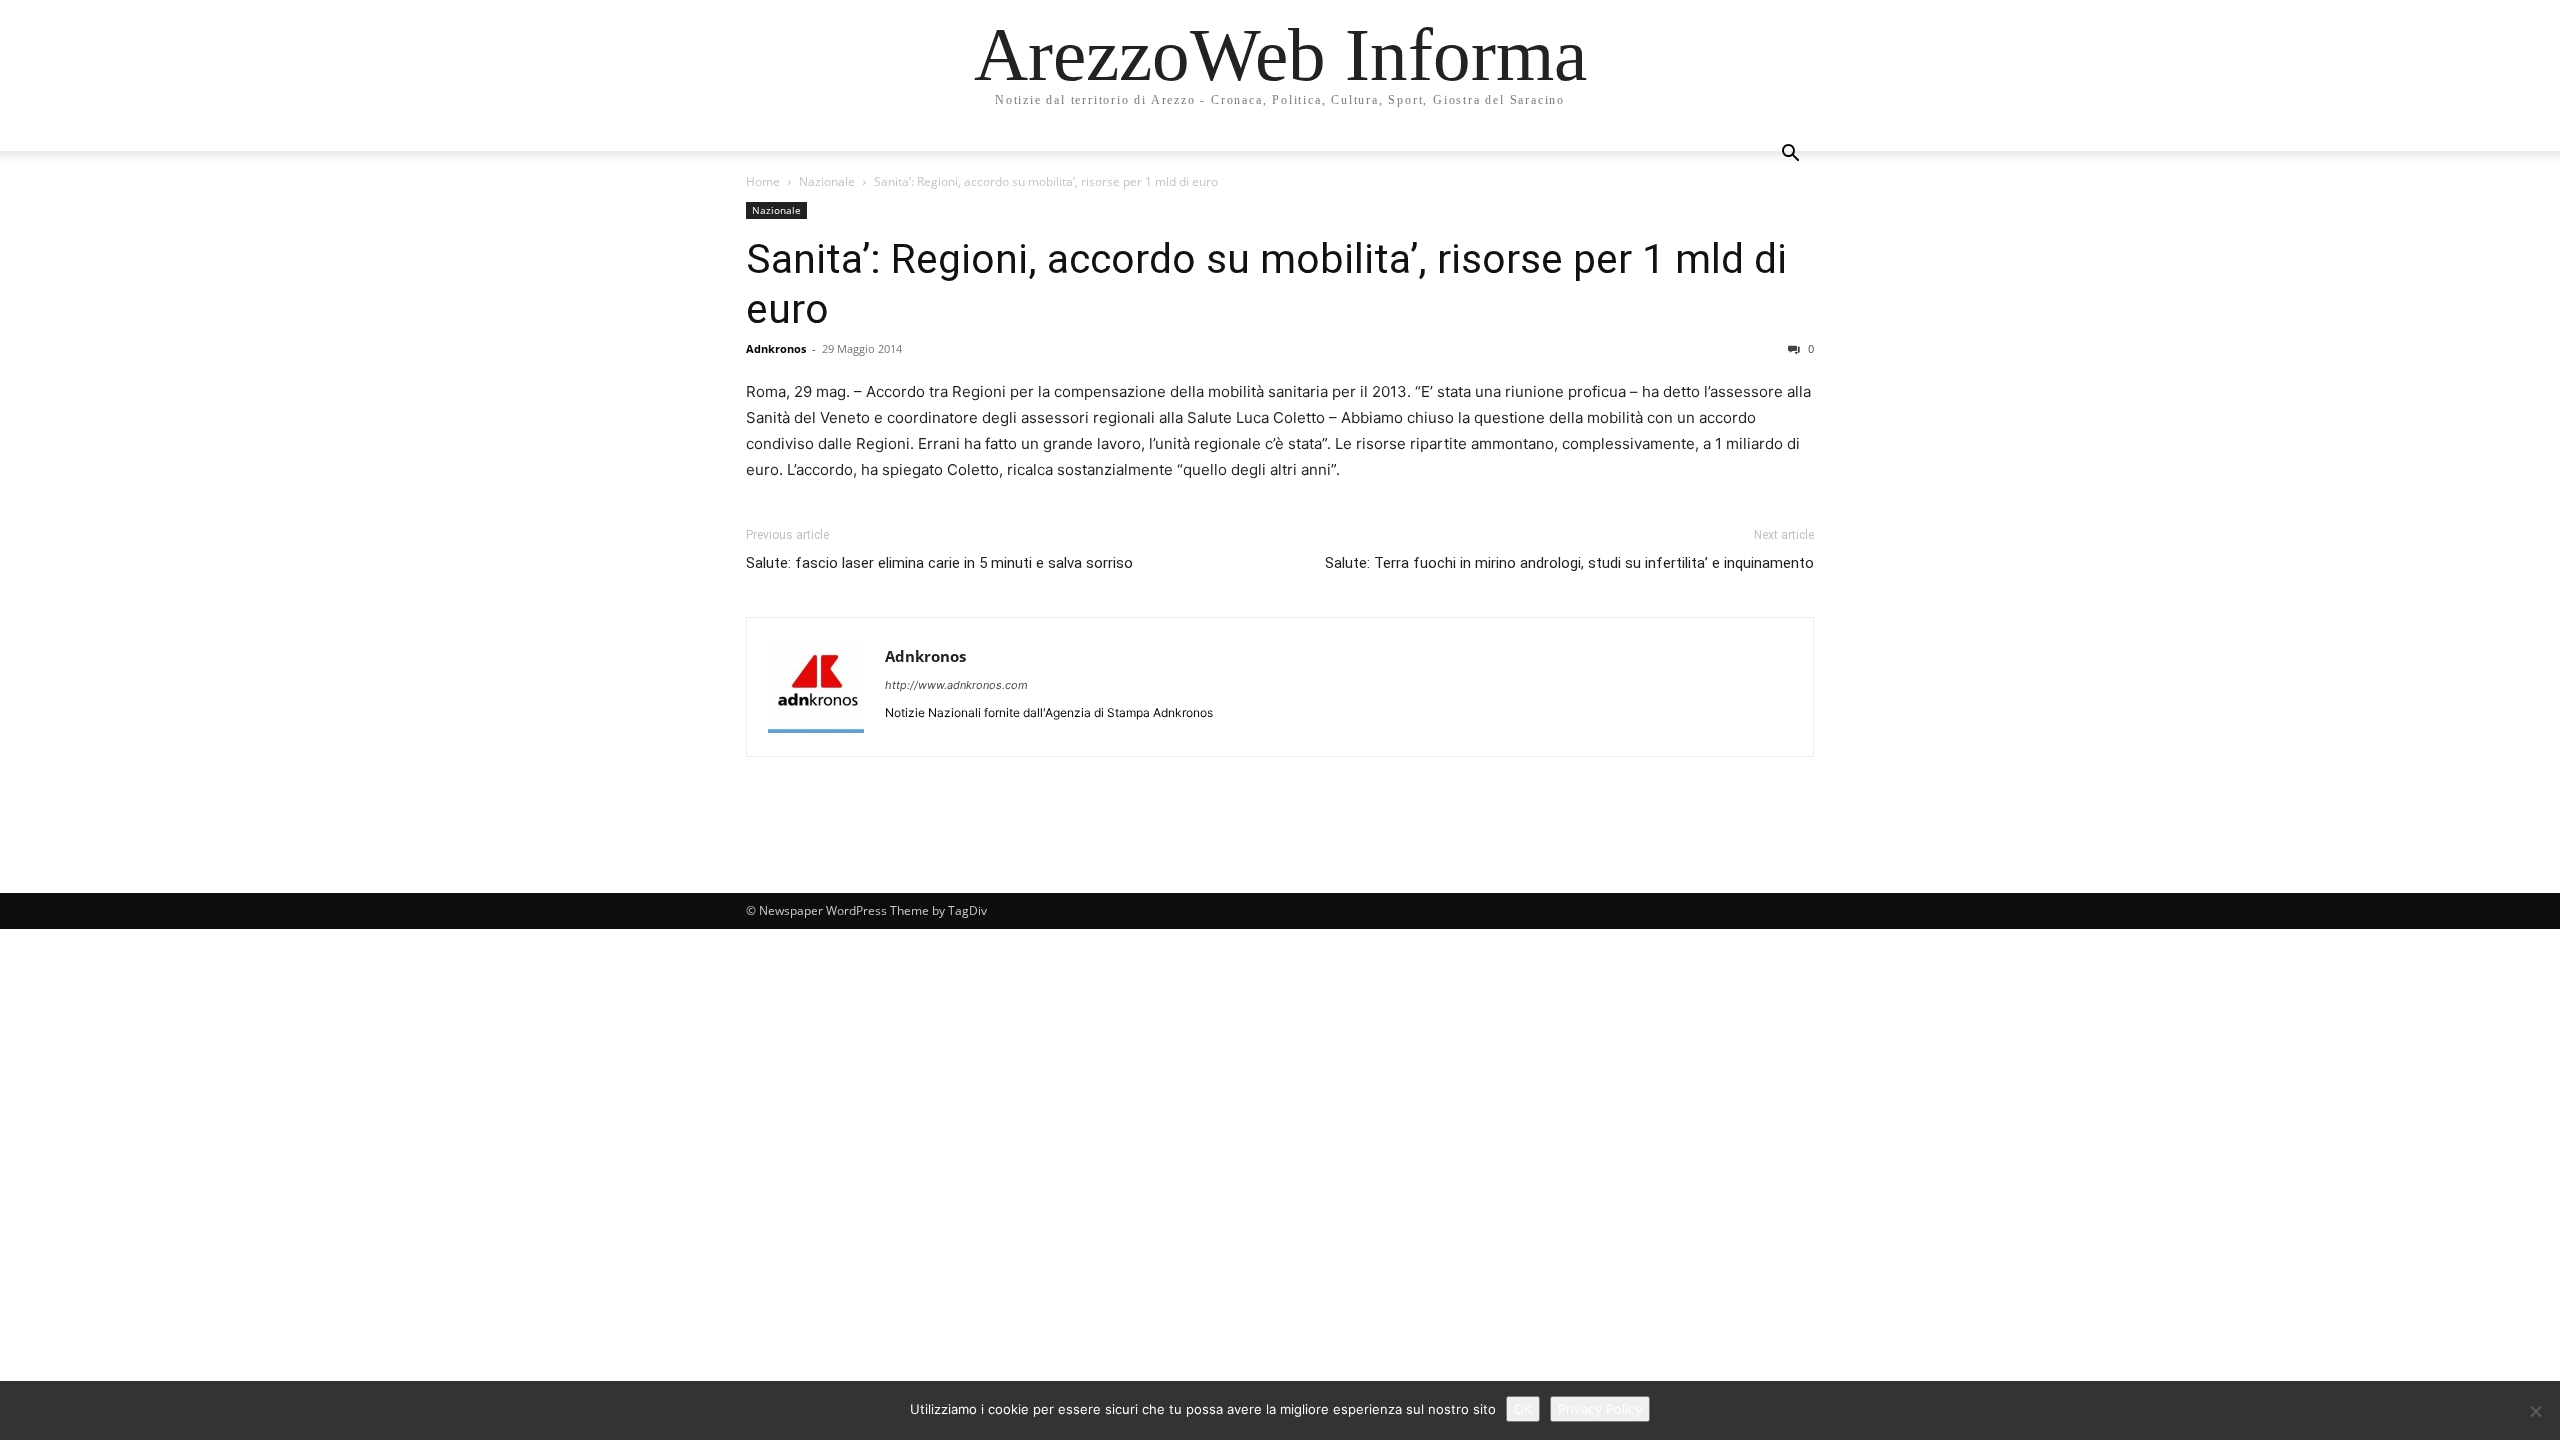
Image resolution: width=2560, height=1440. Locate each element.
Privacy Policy (1600, 1409)
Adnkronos (776, 348)
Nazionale (827, 181)
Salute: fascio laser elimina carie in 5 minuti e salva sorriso (939, 563)
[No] (2535, 1411)
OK (1523, 1409)
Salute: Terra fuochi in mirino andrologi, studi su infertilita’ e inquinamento (1569, 563)
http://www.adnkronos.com (956, 685)
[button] (1790, 155)
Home (763, 181)
